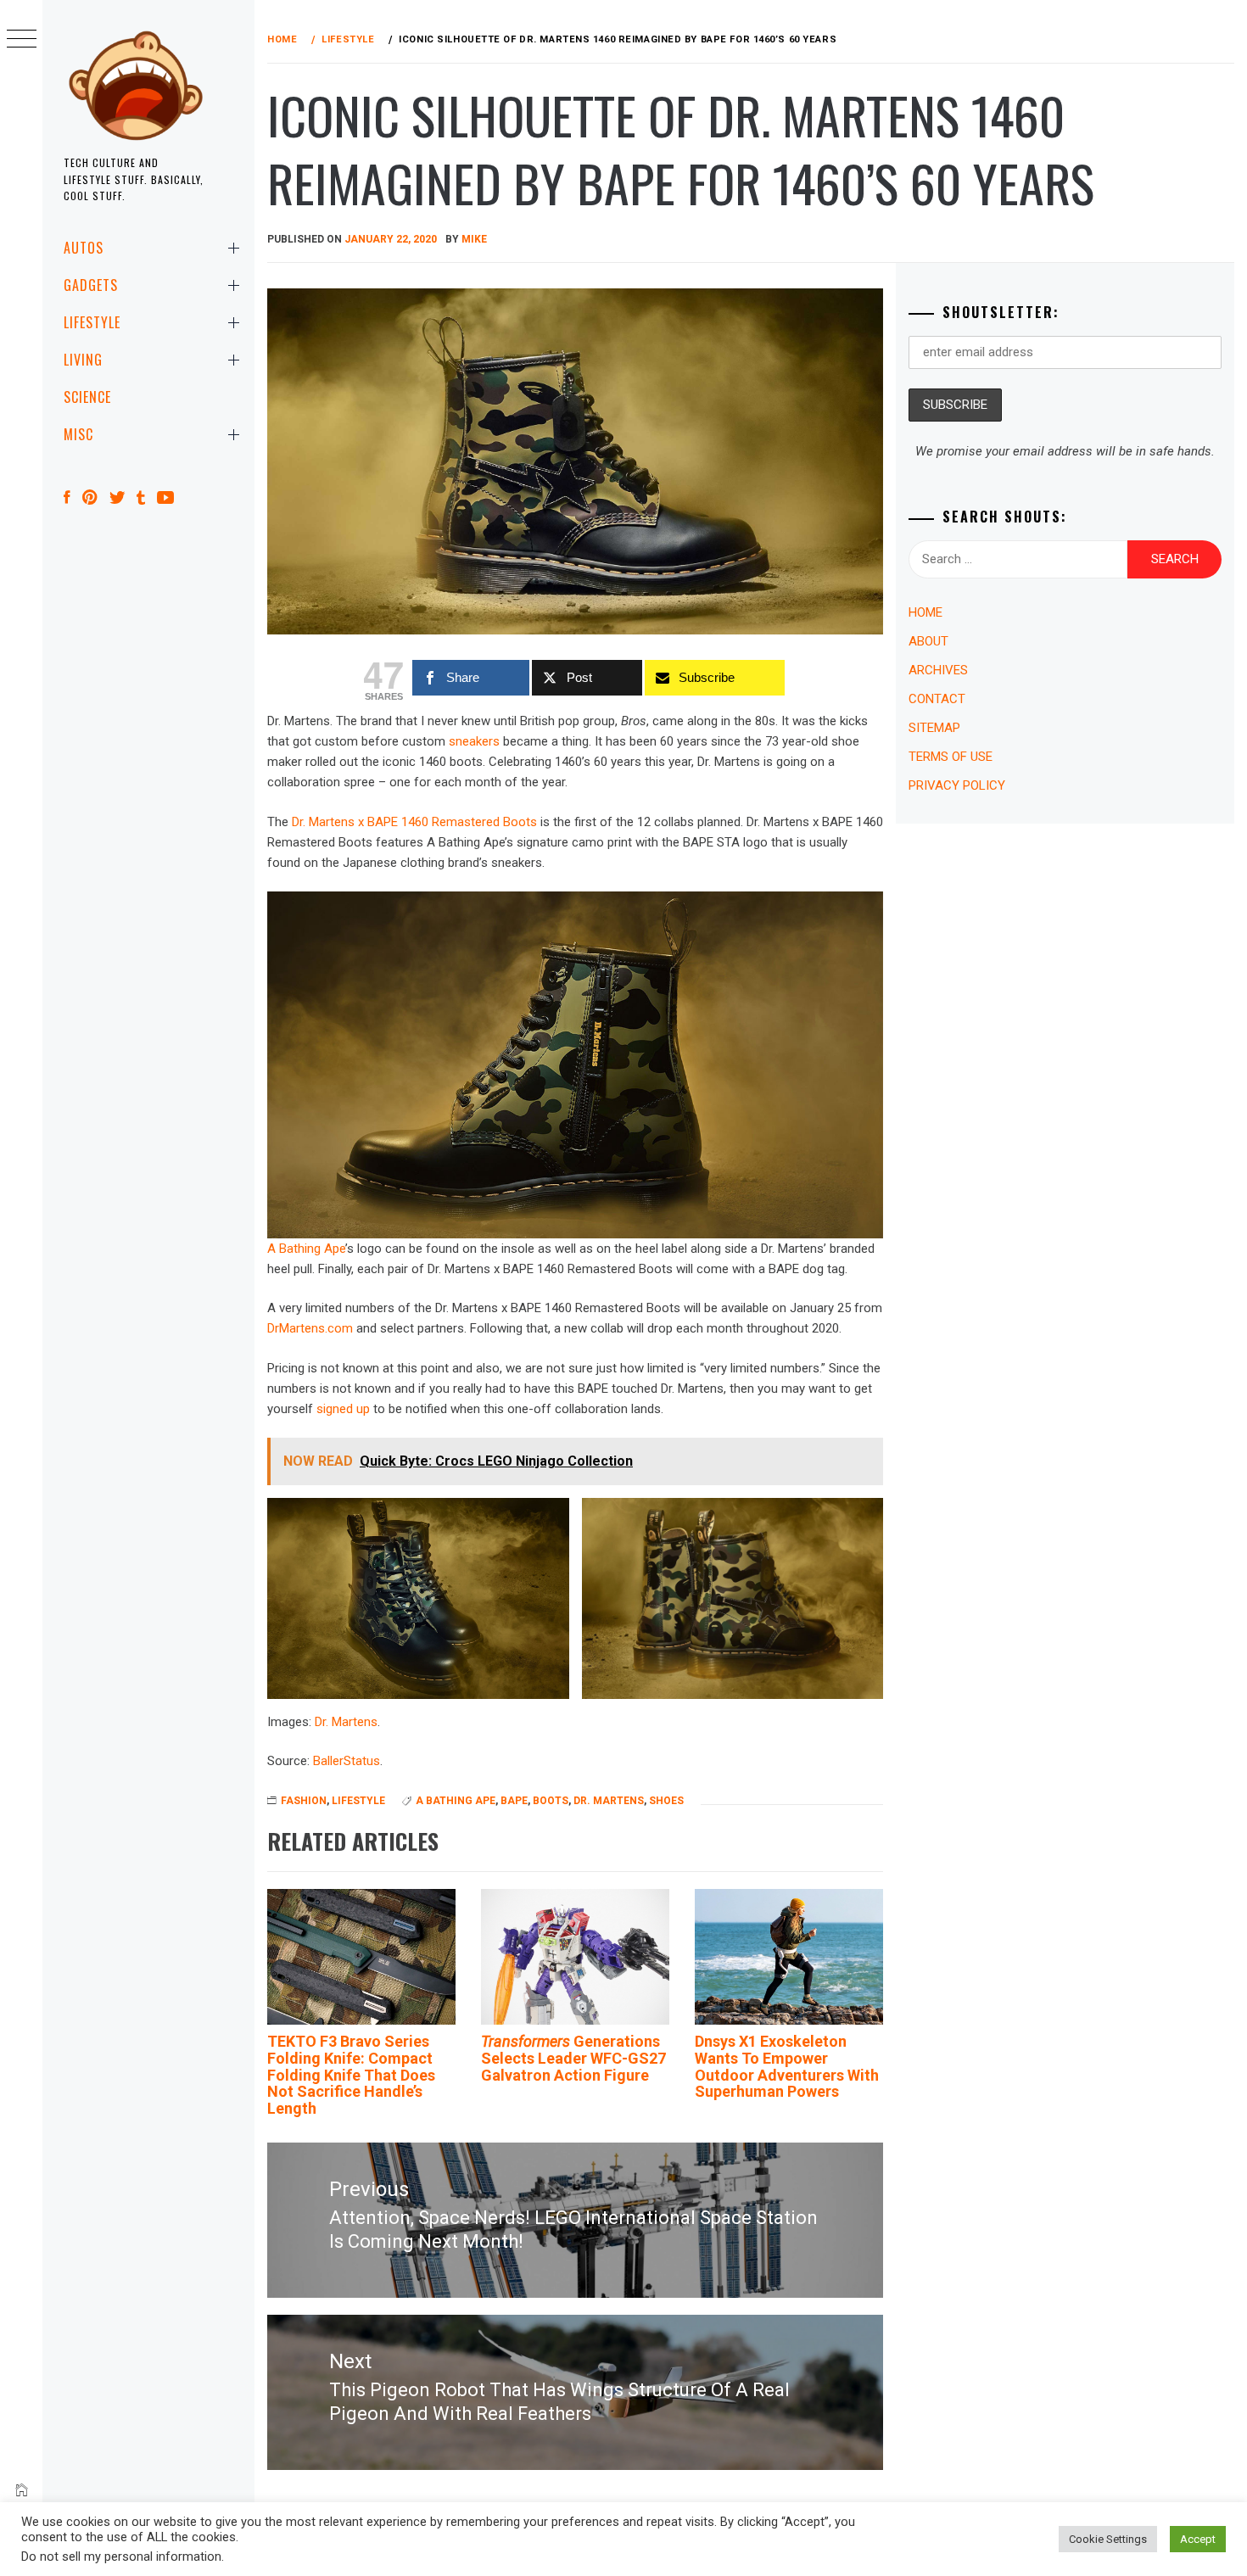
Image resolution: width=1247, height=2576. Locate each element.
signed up (343, 1409)
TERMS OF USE (951, 757)
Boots (551, 1801)
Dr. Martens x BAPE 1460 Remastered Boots (414, 822)
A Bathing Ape (306, 1249)
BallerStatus (347, 1761)
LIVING (83, 360)
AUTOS (84, 248)
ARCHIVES (938, 670)
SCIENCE (87, 397)
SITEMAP (934, 728)
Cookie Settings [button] (1108, 2539)
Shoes (666, 1801)
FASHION (304, 1801)
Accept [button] (1198, 2539)
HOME (925, 612)
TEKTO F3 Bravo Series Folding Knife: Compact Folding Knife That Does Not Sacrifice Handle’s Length (351, 2075)
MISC (78, 434)
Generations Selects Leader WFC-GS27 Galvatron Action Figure (573, 2058)
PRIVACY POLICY (957, 785)
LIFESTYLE (92, 322)
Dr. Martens (346, 1722)
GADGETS (91, 285)
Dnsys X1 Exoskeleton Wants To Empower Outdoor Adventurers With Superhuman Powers (787, 2066)
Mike (474, 239)
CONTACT (937, 699)
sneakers (474, 741)
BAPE (514, 1801)
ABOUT (928, 641)
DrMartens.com (310, 1328)
